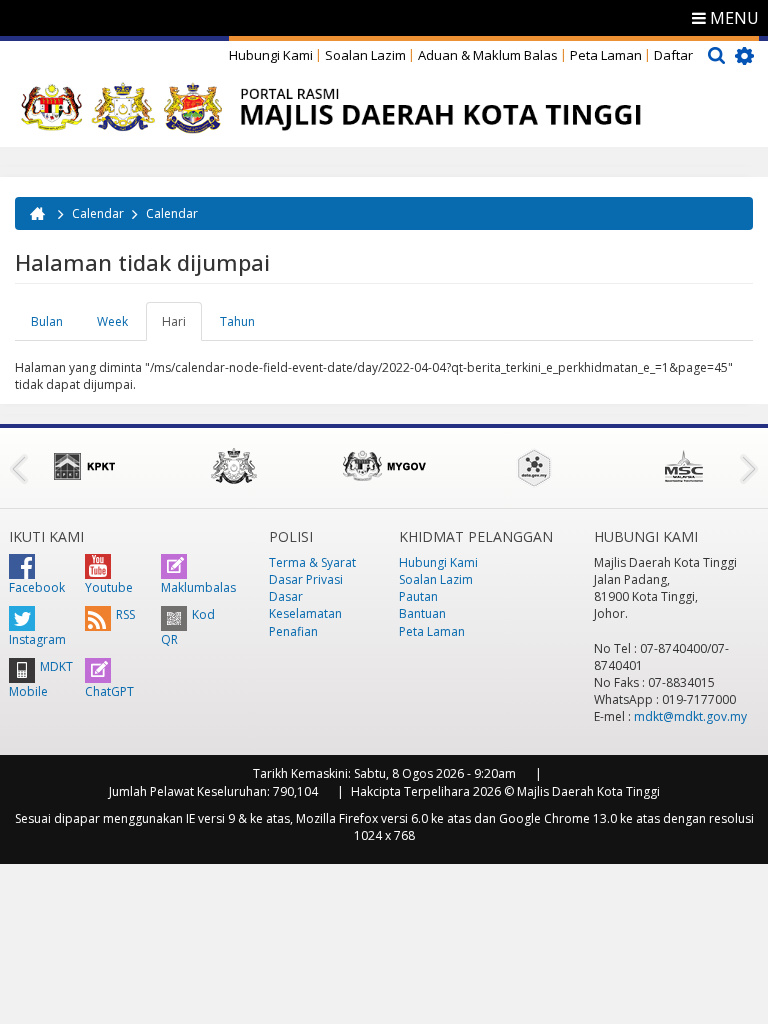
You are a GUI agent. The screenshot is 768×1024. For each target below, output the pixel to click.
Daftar (673, 55)
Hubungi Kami (271, 55)
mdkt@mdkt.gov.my (690, 716)
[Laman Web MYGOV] (384, 466)
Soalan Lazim (365, 55)
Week (112, 321)
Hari (182, 327)
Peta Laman (606, 55)
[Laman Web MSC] (684, 466)
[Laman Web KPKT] (84, 466)
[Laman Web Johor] (234, 466)
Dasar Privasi (306, 579)
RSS (125, 614)
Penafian (293, 631)
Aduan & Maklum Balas (488, 55)
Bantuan (422, 613)
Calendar (98, 213)
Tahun (237, 321)
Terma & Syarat (312, 562)
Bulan (47, 321)
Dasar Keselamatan (305, 605)
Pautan (418, 596)
